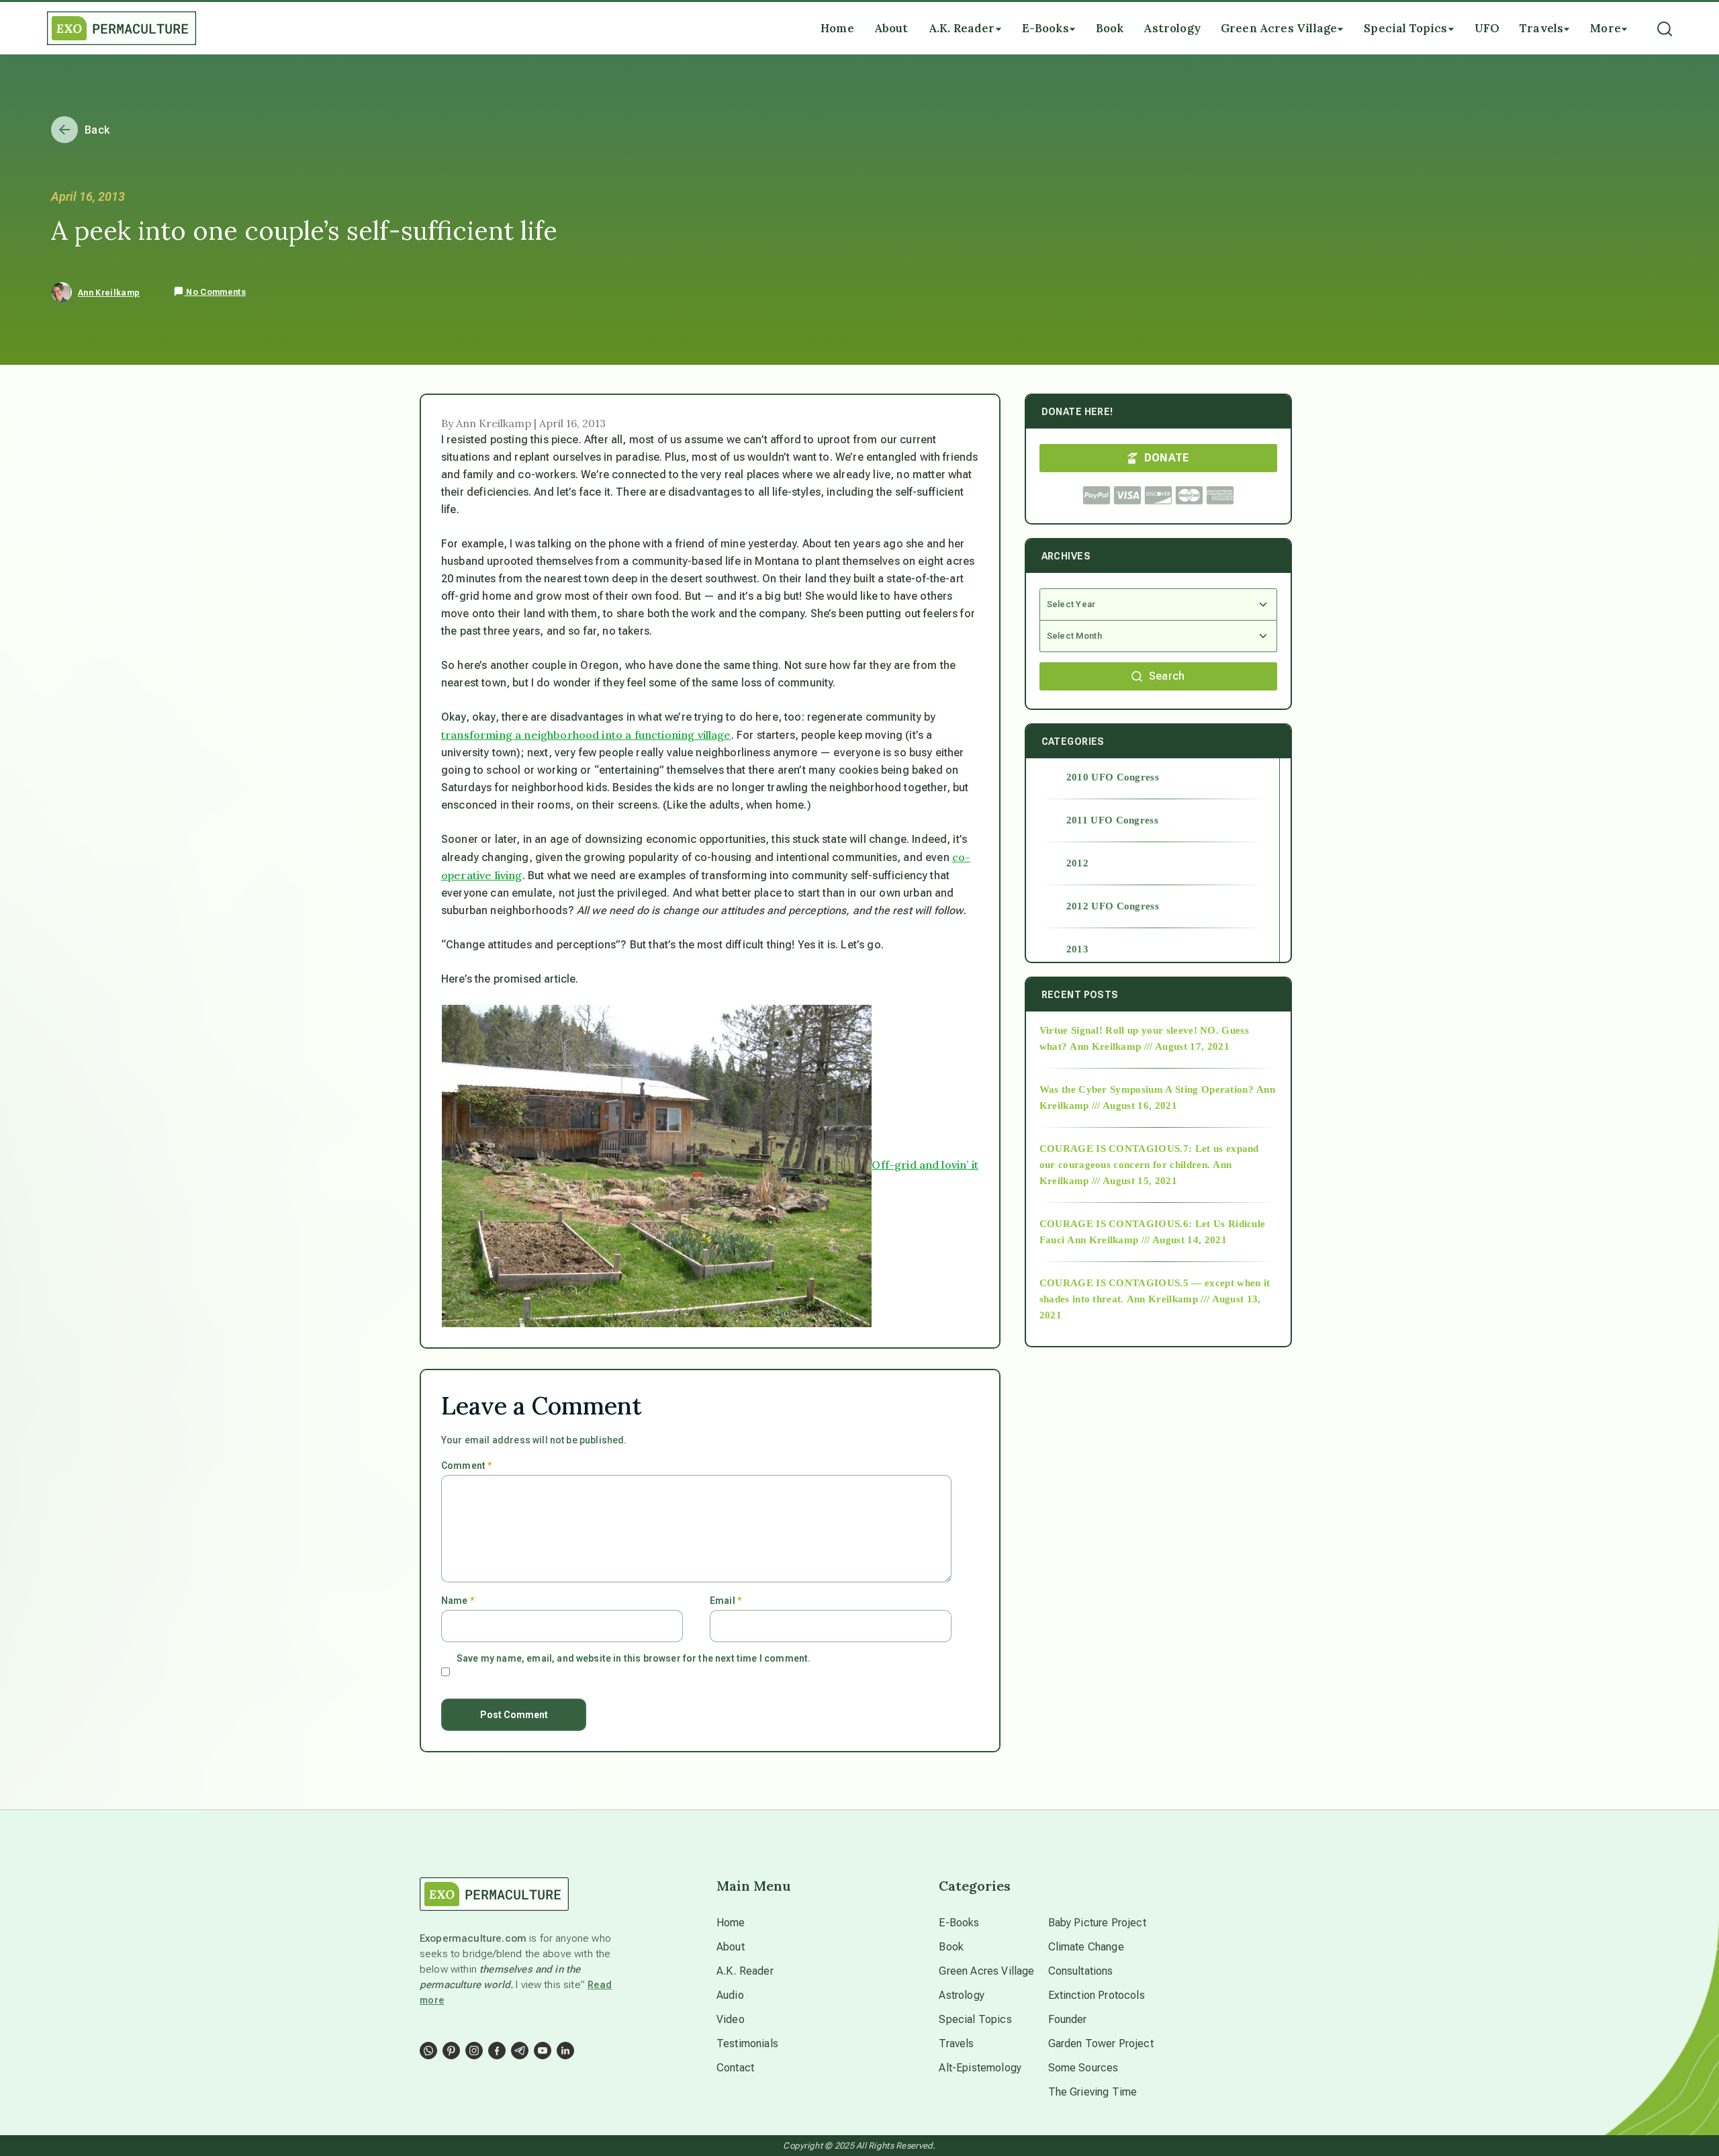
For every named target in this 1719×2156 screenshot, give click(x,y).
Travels (956, 2043)
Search (1167, 676)
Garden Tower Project (1101, 2043)
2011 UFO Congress (1112, 820)
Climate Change (1086, 1947)
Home (731, 1923)
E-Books (959, 1923)
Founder (1068, 2019)
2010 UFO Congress (1113, 777)
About (731, 1947)
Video (731, 2019)
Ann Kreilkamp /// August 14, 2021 (1147, 1240)
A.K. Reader (745, 1971)
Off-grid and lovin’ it (925, 1165)
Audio (730, 1995)
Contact (735, 2068)
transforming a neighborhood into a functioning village (586, 735)
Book (951, 1947)
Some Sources (1083, 2068)
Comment (466, 1466)
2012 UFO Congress (1113, 906)
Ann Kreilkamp (109, 293)
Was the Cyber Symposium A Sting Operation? (1147, 1089)
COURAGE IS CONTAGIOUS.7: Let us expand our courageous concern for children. (1149, 1157)
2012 (1077, 863)
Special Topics (975, 2019)
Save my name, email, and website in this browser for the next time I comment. (634, 1658)
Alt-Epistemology (980, 2068)
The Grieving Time (1093, 2092)
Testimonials (747, 2043)
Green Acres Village (986, 1971)
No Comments (215, 292)
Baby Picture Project (1097, 1923)
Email (726, 1601)
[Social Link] (428, 2051)
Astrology (961, 1995)
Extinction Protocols (1097, 1995)
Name (458, 1601)
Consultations (1081, 1971)
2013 (1077, 949)
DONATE (1167, 458)
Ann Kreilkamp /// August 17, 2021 (1150, 1046)
